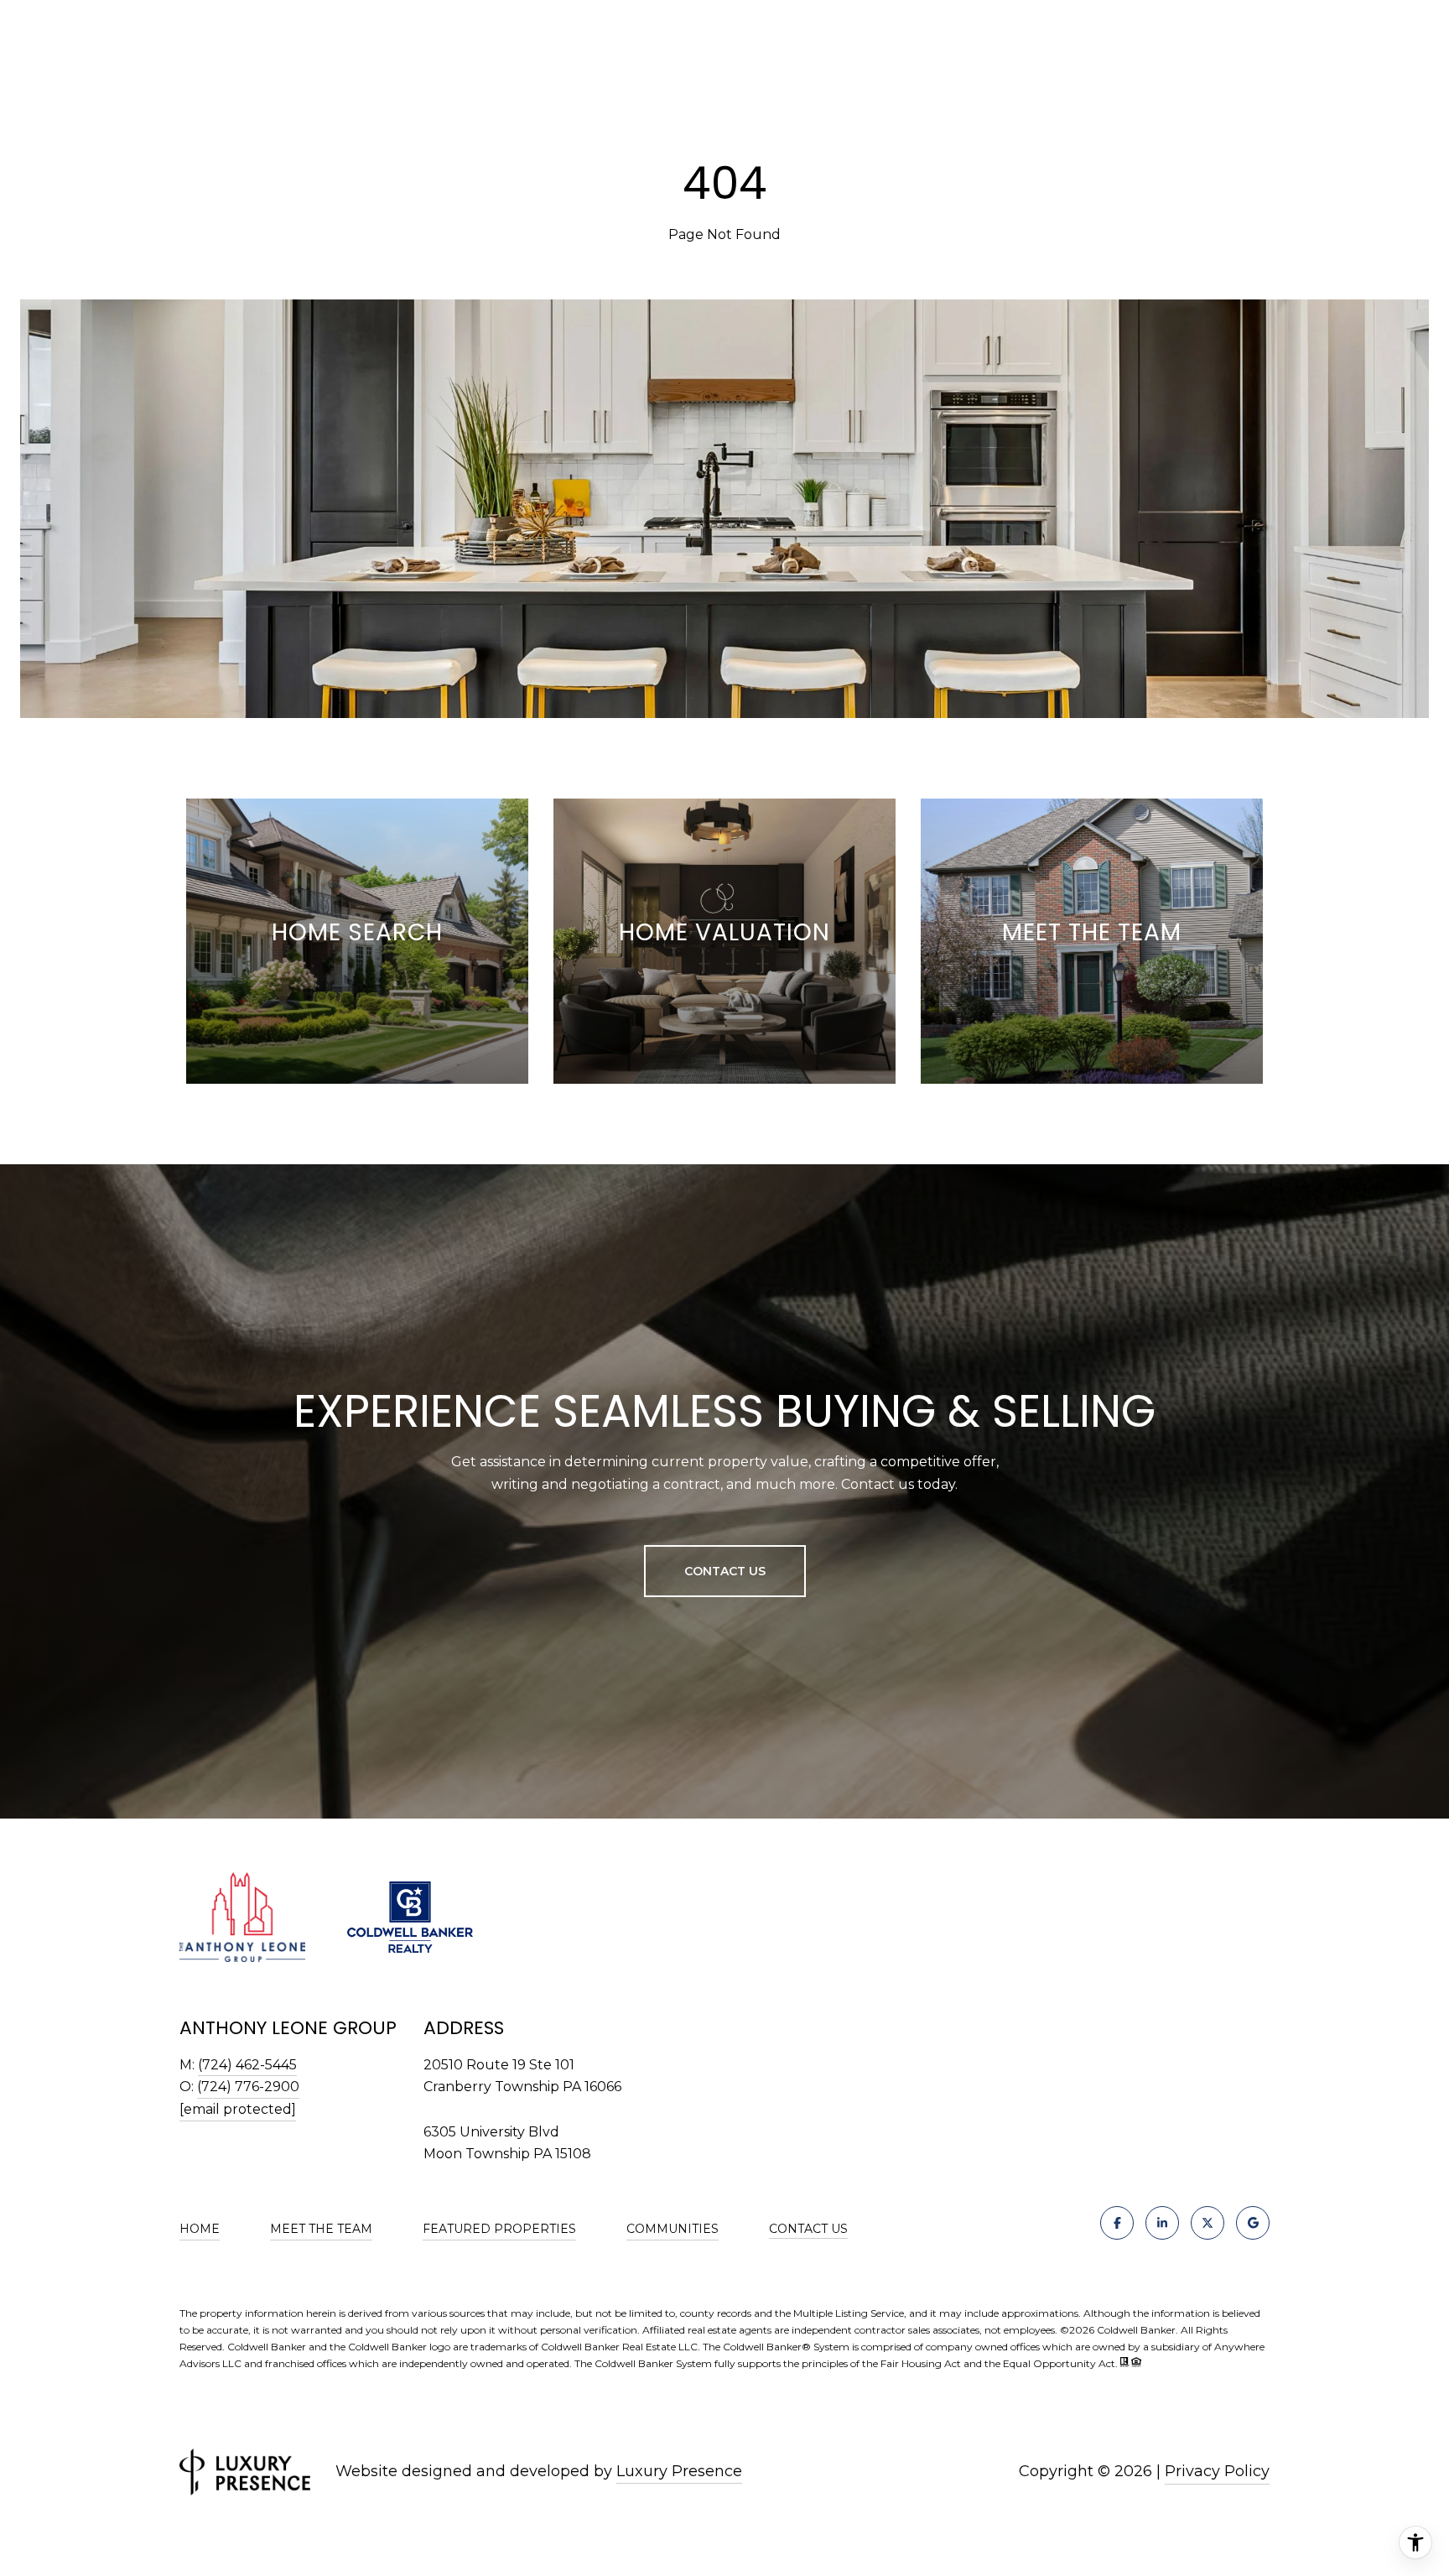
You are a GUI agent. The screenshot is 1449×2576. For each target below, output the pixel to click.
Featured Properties (499, 2229)
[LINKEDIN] (1162, 2223)
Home (200, 2229)
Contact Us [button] (725, 1571)
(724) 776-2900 (248, 2087)
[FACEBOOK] (1117, 2223)
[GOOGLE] (1253, 2223)
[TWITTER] (1207, 2223)
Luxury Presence (679, 2471)
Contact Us (808, 2229)
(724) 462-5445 (247, 2065)
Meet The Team (321, 2229)
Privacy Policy (1217, 2471)
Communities (673, 2229)
